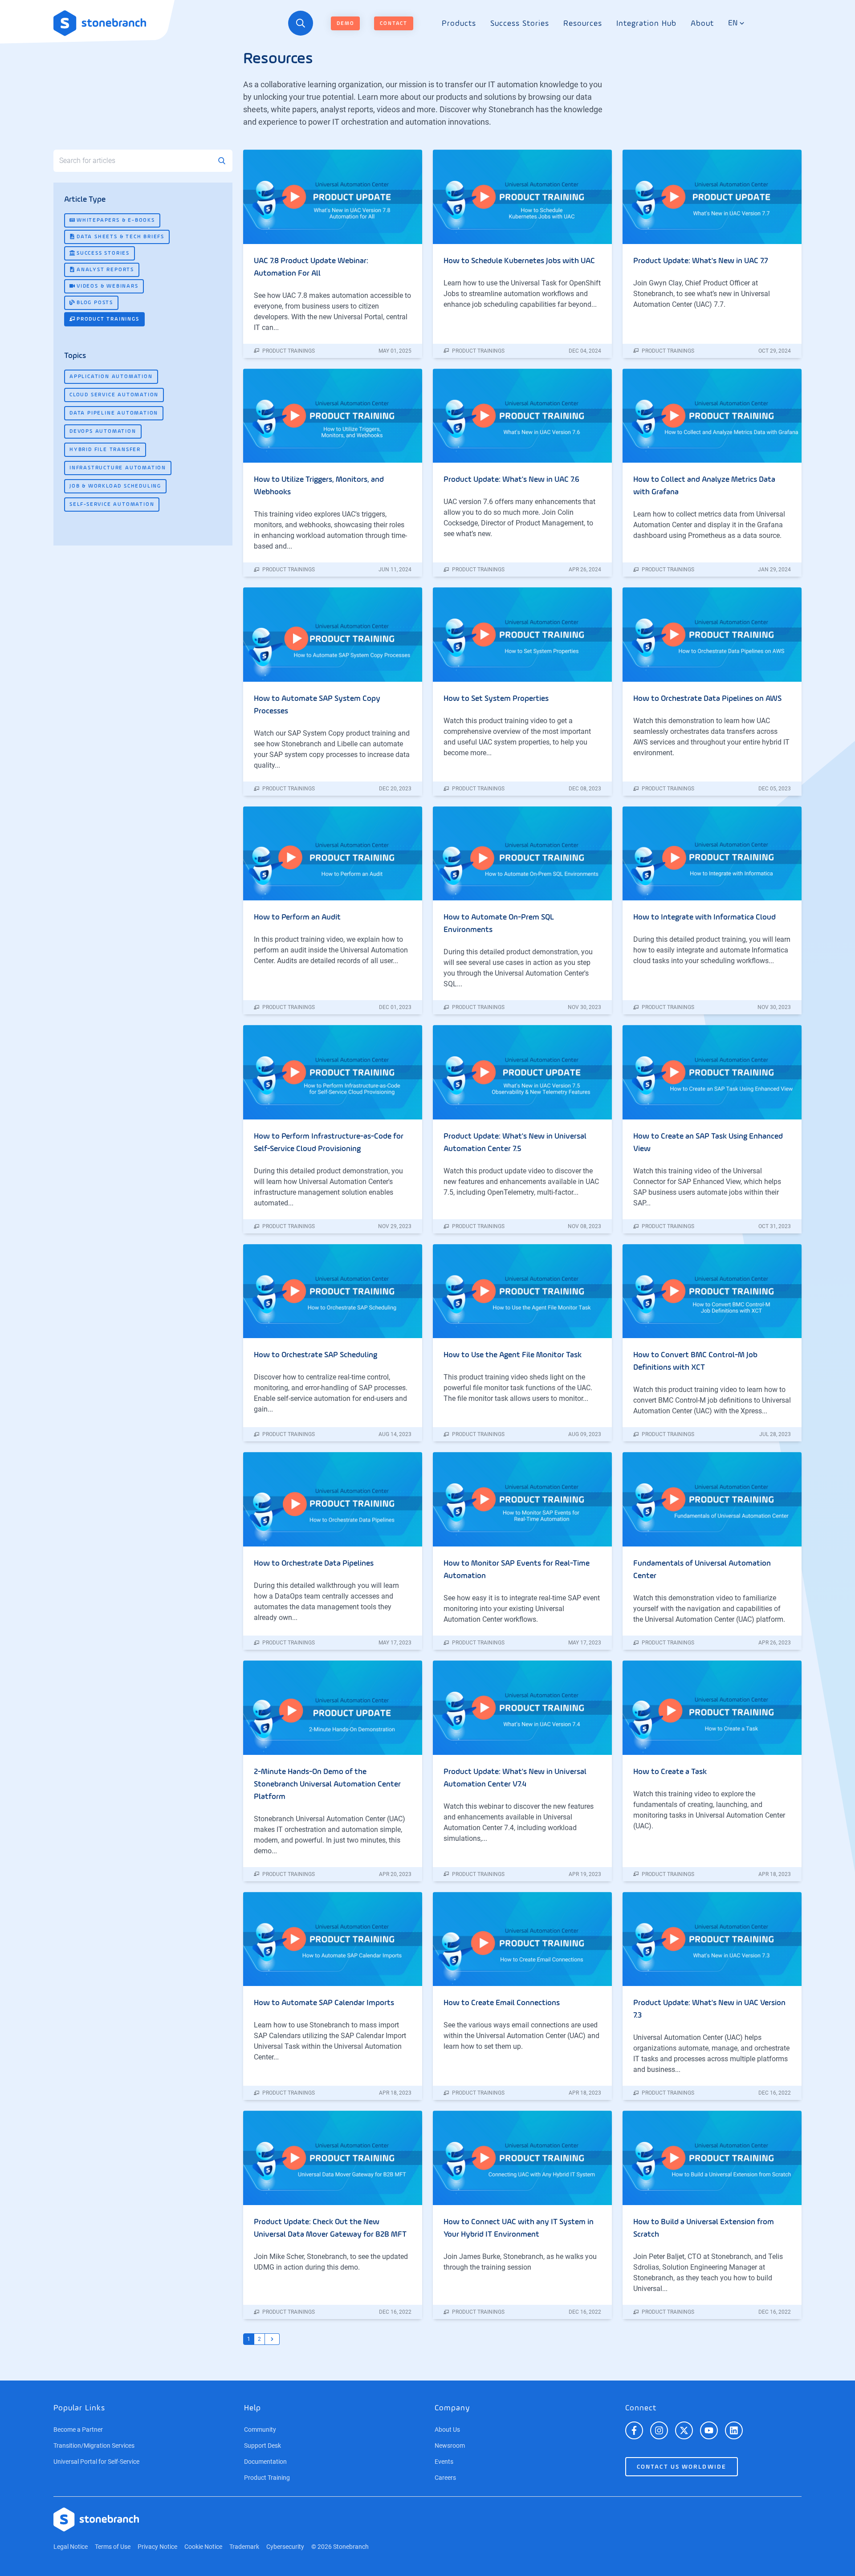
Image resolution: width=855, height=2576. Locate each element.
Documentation (265, 2462)
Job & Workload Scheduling (115, 486)
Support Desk (263, 2446)
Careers (445, 2478)
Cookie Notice (203, 2547)
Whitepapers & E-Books (116, 220)
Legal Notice (71, 2547)
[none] (459, 23)
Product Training (267, 2478)
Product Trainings (108, 319)
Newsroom (450, 2446)
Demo (345, 24)
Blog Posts (95, 303)
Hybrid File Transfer (105, 450)
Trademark (244, 2547)
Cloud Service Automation (114, 395)
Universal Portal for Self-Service (96, 2462)
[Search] (301, 23)
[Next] (272, 2339)
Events (444, 2462)
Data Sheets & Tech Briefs (120, 237)
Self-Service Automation (112, 505)
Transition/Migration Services (94, 2446)
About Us (447, 2429)
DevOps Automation (103, 431)
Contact (394, 24)
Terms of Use (113, 2547)
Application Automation (111, 377)
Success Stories (103, 253)
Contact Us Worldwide (682, 2467)
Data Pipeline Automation (114, 413)
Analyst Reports (105, 270)
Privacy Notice (157, 2547)
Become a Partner (78, 2429)
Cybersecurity (285, 2547)
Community (260, 2429)
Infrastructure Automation (118, 468)
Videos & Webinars (108, 286)
